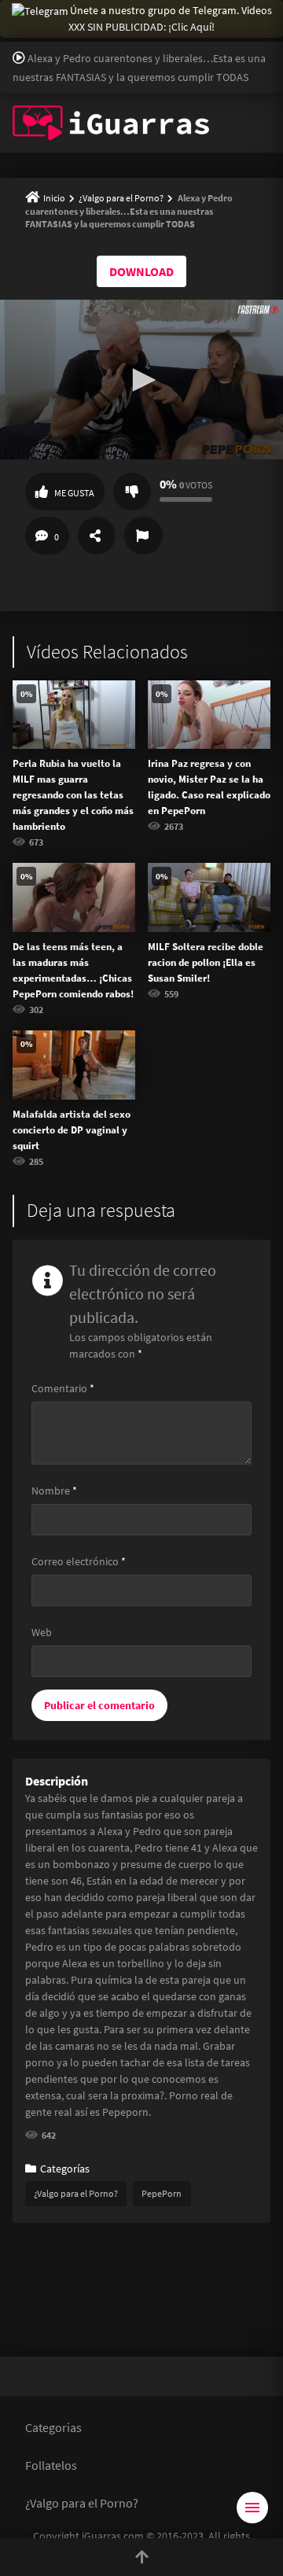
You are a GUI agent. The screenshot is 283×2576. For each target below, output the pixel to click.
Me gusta (74, 493)
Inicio (54, 198)
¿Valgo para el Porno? (121, 198)
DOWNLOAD (141, 271)
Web (42, 1632)
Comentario (63, 1388)
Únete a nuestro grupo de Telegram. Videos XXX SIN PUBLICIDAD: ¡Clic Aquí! (170, 18)
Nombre (54, 1491)
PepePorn (162, 2193)
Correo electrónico (79, 1561)
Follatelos (51, 2465)
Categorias (53, 2427)
